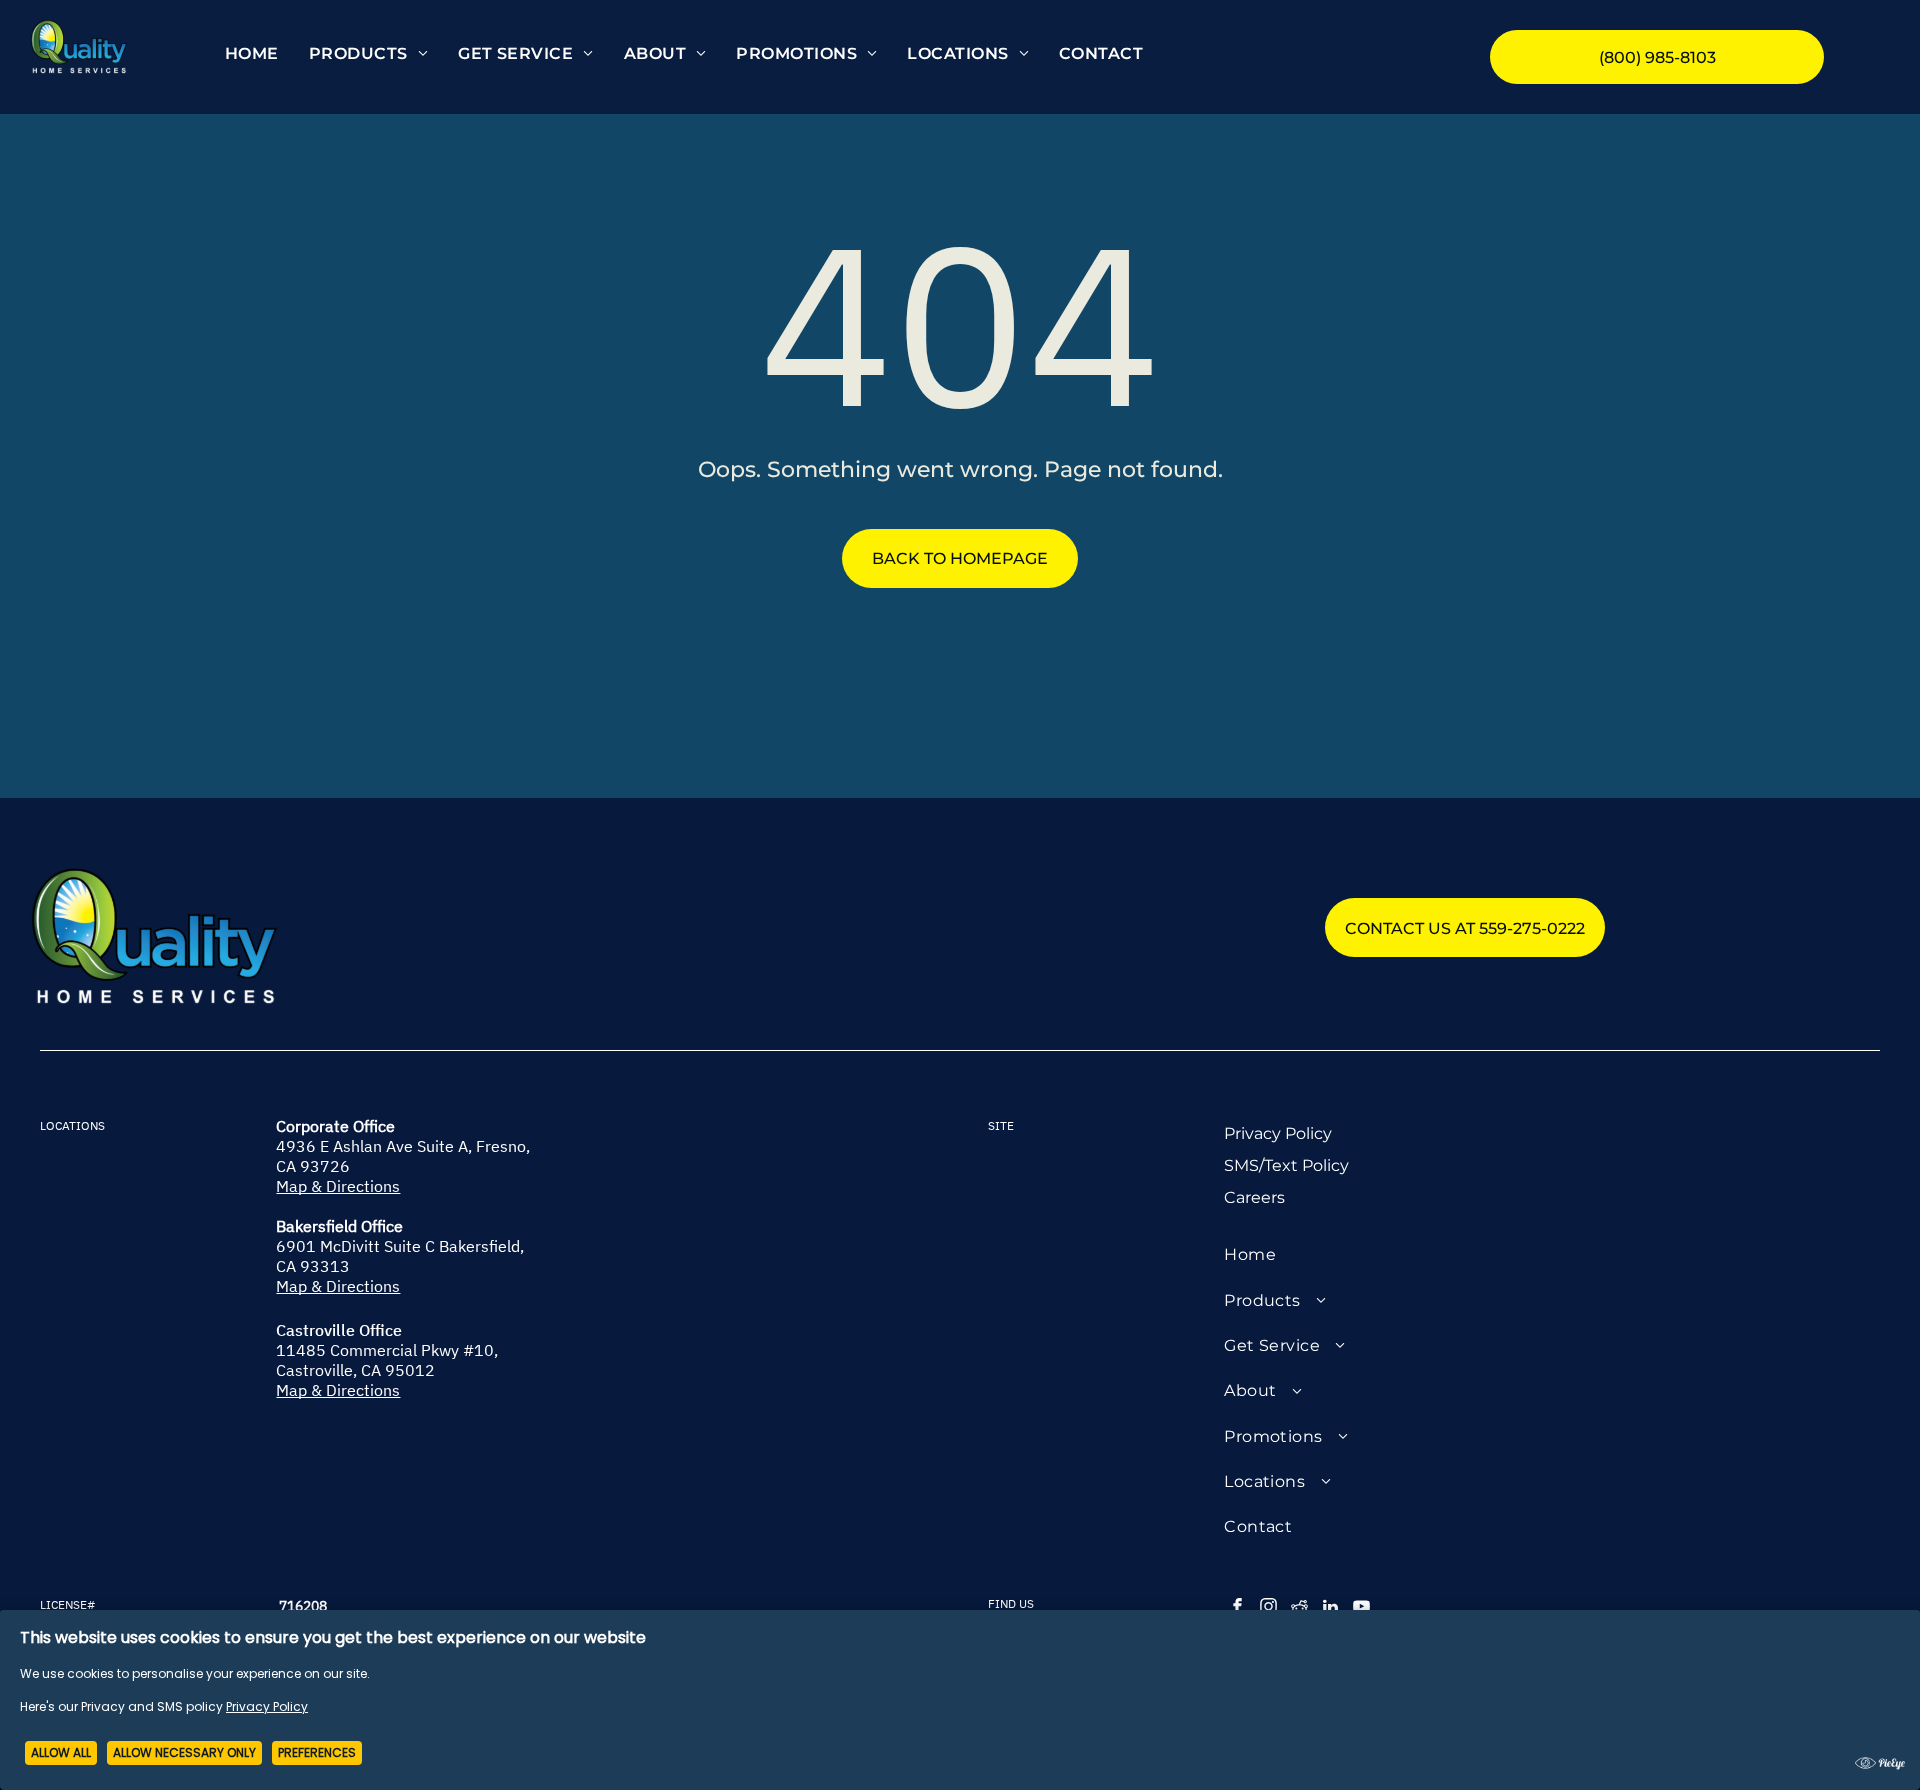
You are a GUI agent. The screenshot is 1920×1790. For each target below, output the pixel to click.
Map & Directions (338, 1186)
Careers (1254, 1197)
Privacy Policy (1278, 1133)
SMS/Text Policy (1286, 1165)
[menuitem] (252, 53)
